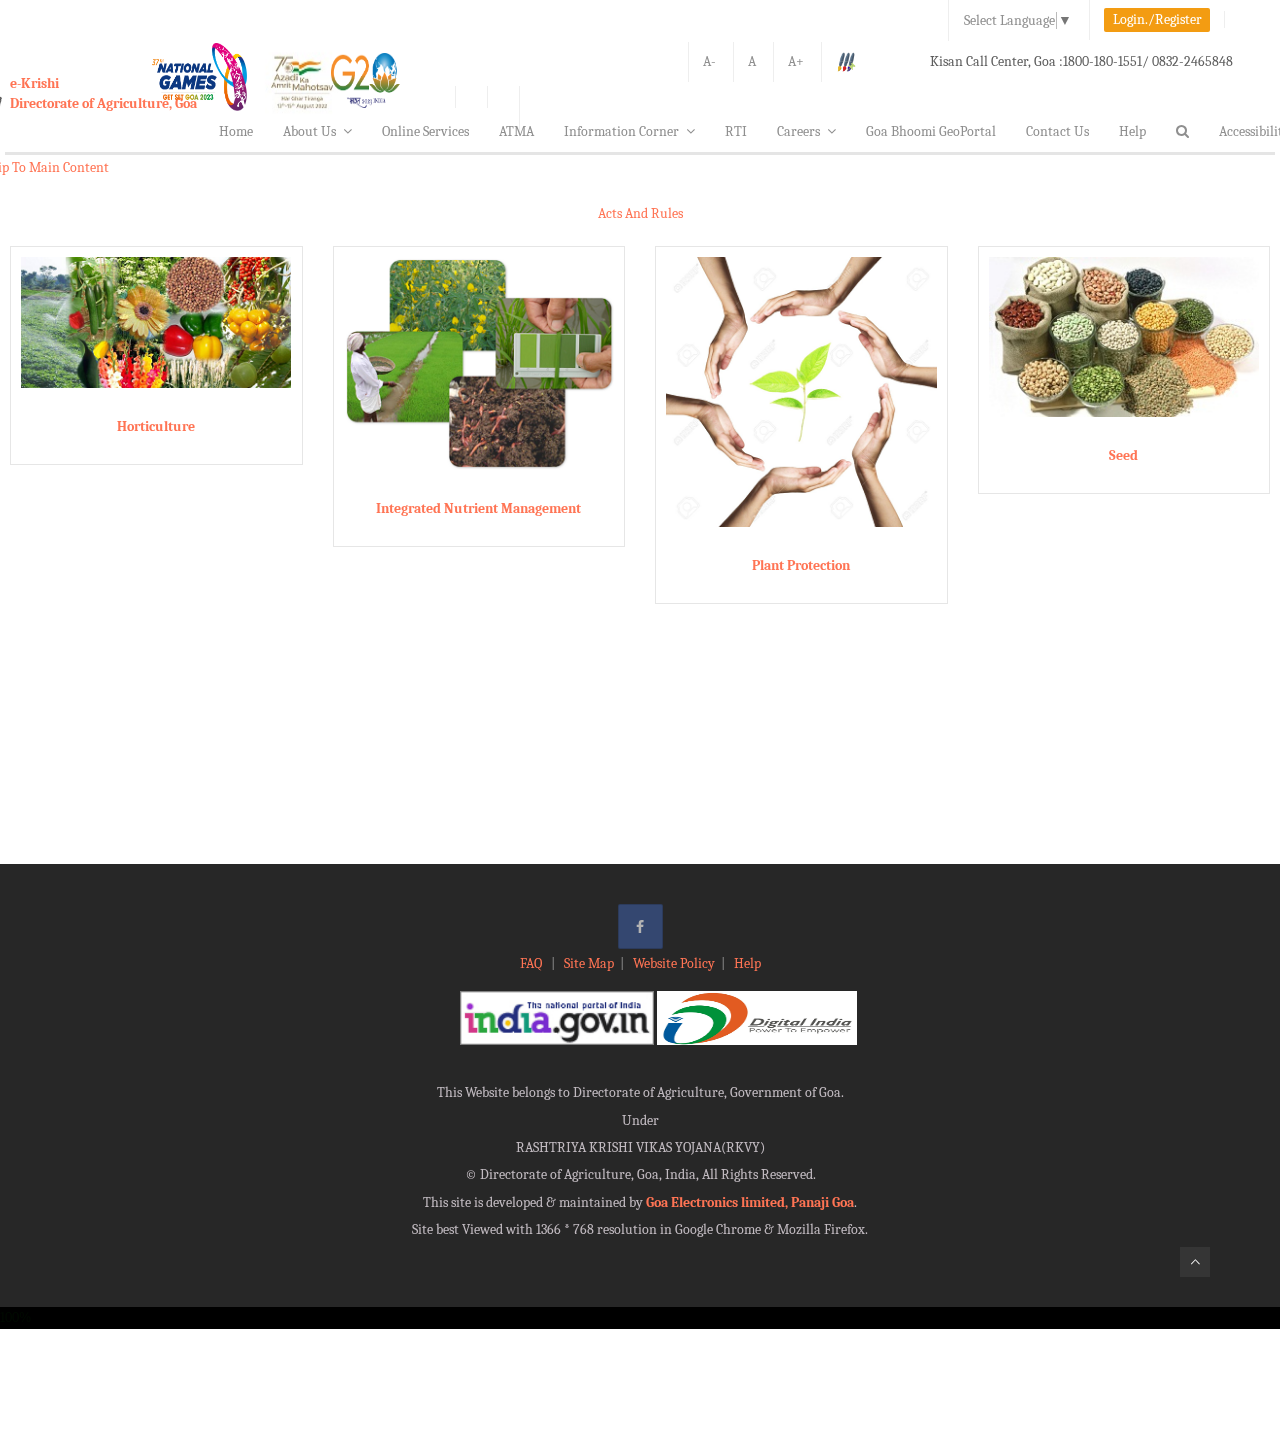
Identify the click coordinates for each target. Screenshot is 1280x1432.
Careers (798, 131)
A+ (796, 61)
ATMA (516, 131)
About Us (309, 131)
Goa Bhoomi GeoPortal (931, 131)
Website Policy (674, 963)
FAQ (532, 963)
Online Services (425, 131)
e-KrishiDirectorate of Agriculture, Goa (103, 93)
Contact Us (1057, 131)
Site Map (589, 963)
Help (1132, 131)
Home (236, 131)
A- (709, 61)
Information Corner (621, 131)
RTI (736, 131)
